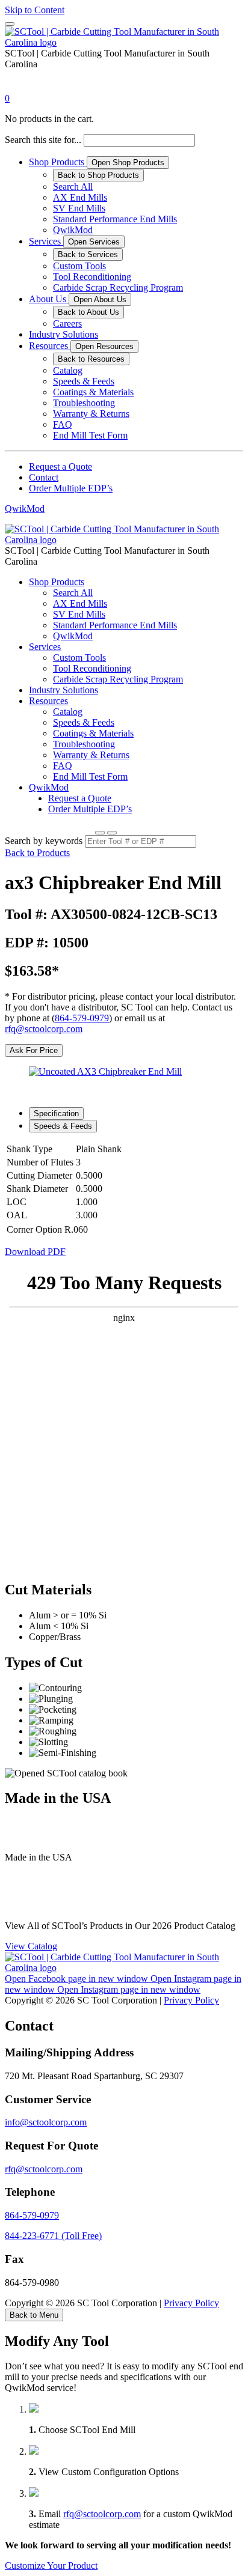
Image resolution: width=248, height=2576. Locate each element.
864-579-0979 (82, 1018)
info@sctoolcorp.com (46, 2122)
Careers (67, 324)
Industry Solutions (64, 334)
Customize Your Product (51, 2565)
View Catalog (31, 1946)
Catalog (68, 370)
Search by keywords (44, 841)
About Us (49, 299)
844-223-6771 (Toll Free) (53, 2236)
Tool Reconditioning (92, 277)
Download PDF (35, 1252)
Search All (73, 187)
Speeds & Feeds (84, 381)
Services (46, 241)
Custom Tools (79, 266)
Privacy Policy (191, 2000)
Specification (56, 1113)
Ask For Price (34, 1050)
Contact (44, 477)
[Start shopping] (16, 87)
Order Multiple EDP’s (71, 488)
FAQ (63, 424)
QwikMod (73, 230)
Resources (50, 346)
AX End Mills (80, 197)
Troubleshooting (84, 403)
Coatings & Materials (93, 392)
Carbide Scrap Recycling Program (118, 287)
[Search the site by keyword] (100, 833)
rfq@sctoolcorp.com (44, 1029)
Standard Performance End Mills (115, 219)
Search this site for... (43, 140)
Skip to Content (35, 10)
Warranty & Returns (91, 414)
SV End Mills (79, 208)
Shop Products (58, 162)
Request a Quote (60, 466)
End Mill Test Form (90, 435)
